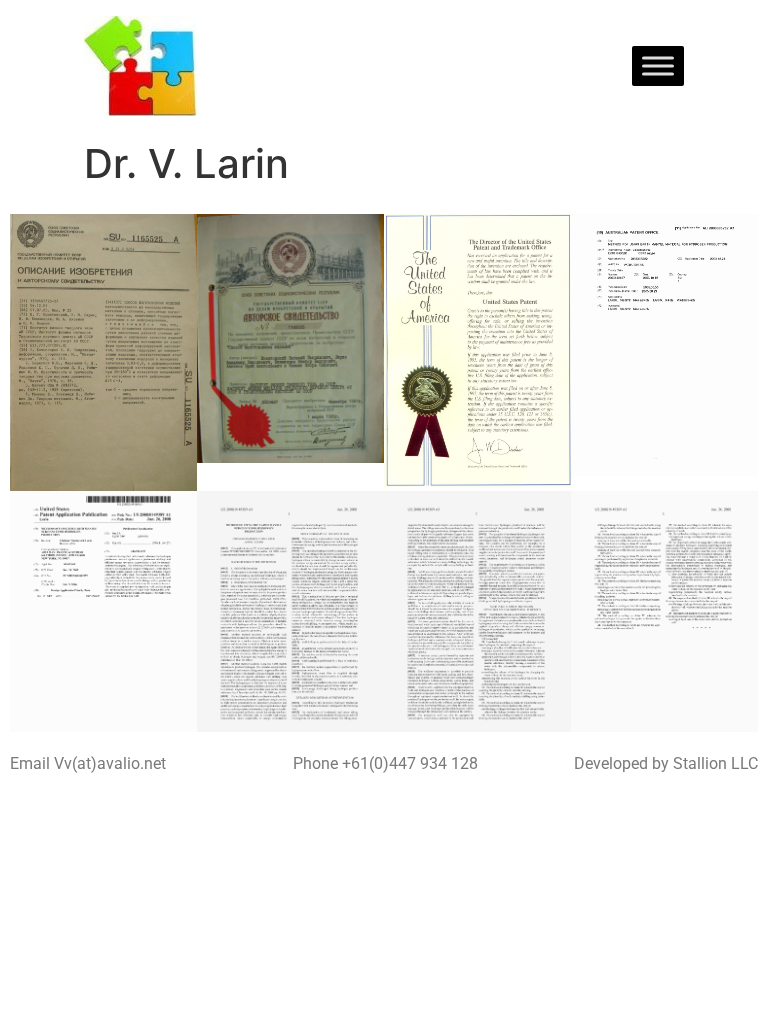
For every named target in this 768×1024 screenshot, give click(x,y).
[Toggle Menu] (658, 65)
